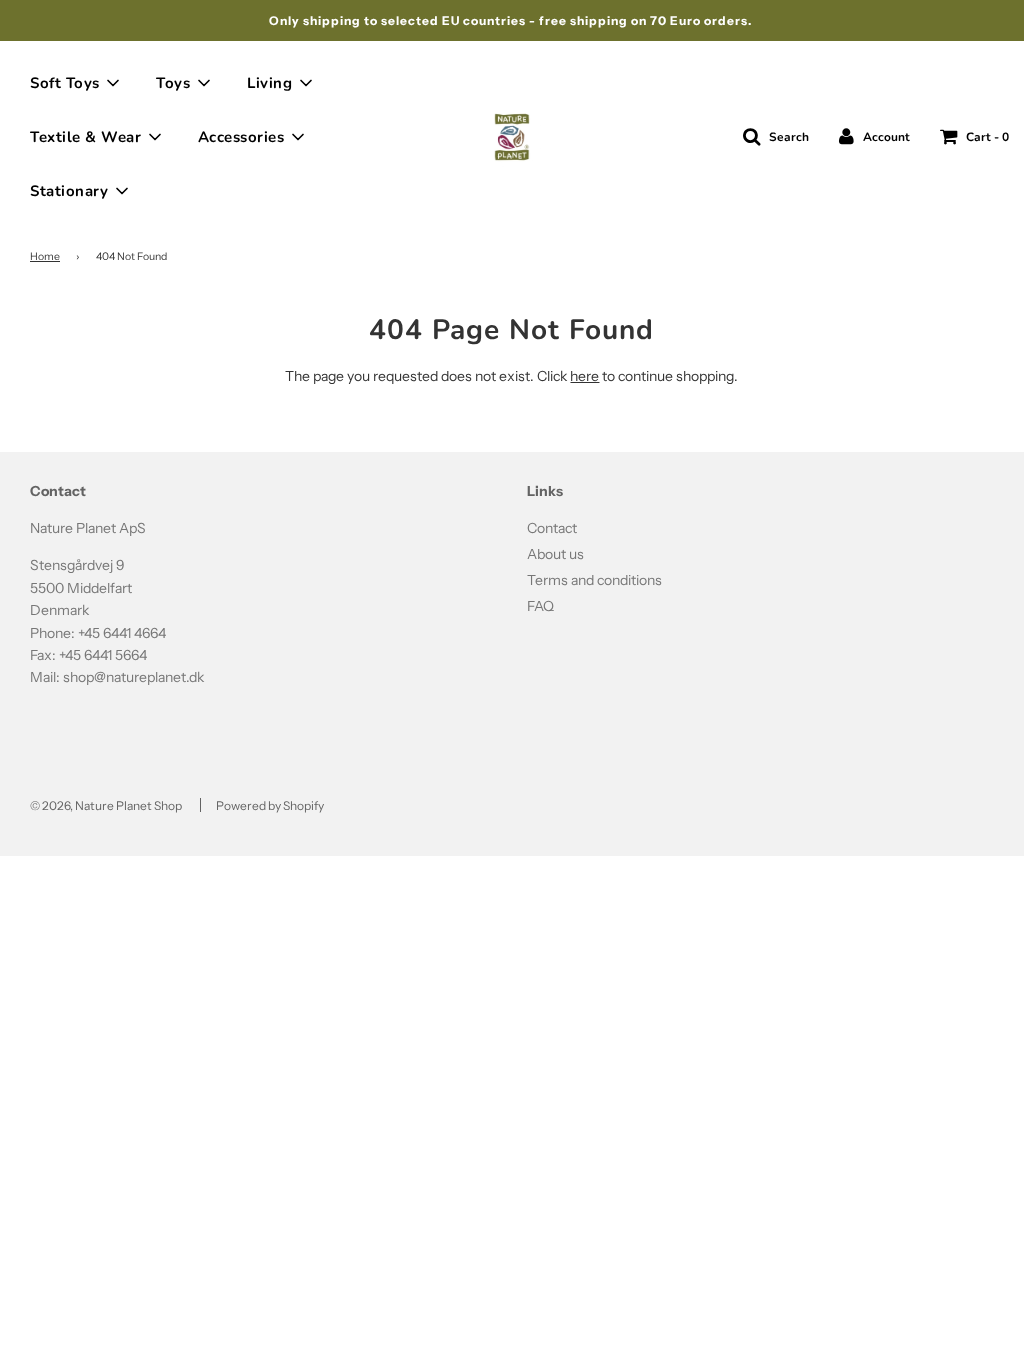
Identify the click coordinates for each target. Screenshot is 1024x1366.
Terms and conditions (594, 580)
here (584, 376)
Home (45, 256)
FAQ (540, 606)
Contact (552, 528)
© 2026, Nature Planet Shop (106, 805)
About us (555, 554)
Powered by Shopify (270, 805)
